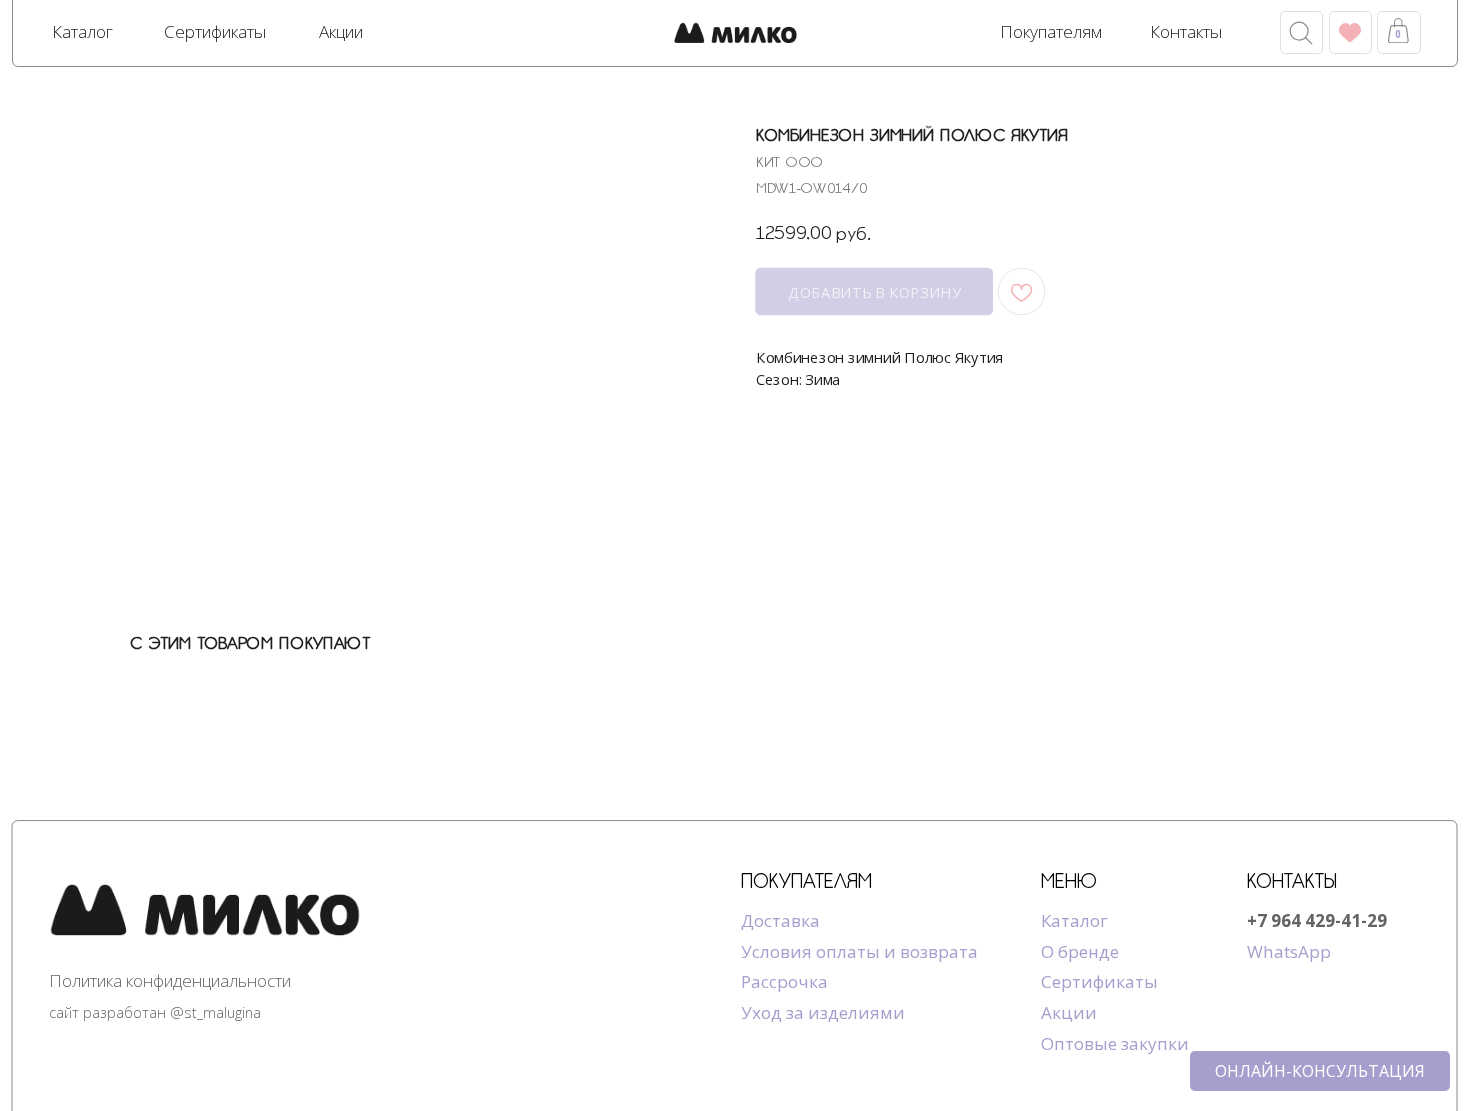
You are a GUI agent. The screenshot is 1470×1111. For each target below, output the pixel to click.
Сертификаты (1099, 981)
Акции (1069, 1012)
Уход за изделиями (823, 1012)
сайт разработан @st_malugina (155, 1012)
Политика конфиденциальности (170, 980)
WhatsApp (1289, 951)
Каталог (1074, 920)
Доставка (780, 920)
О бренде (1080, 951)
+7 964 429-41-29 (1317, 920)
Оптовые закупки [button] (1115, 1043)
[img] (735, 35)
